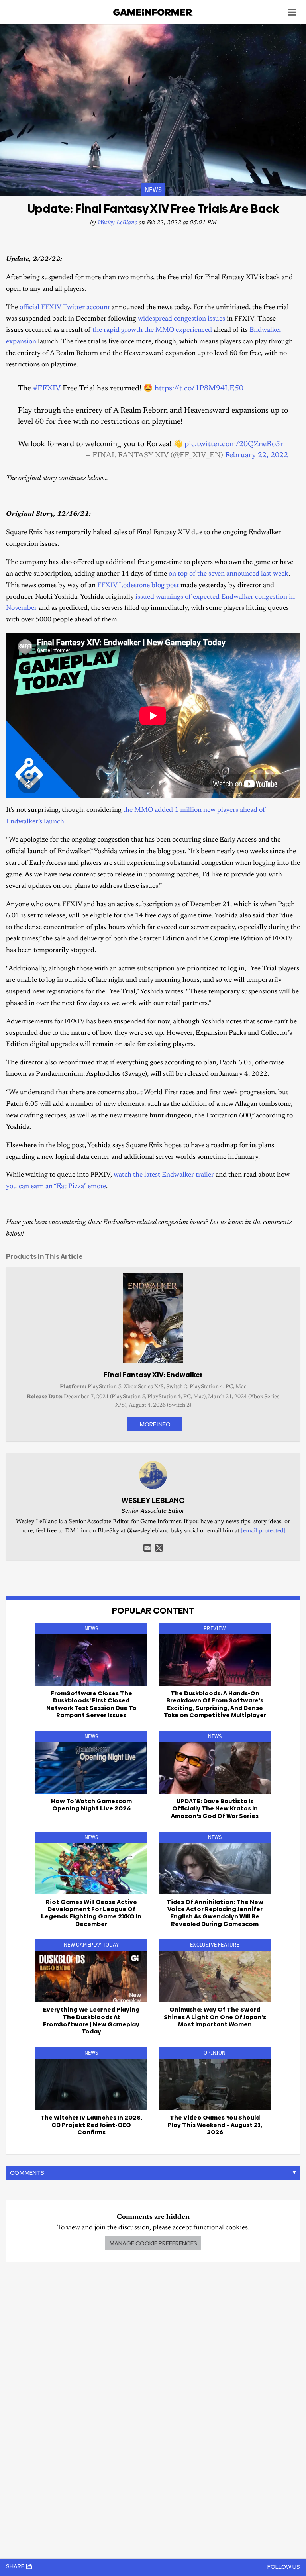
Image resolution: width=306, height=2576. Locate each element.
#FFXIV (47, 389)
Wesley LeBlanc (117, 223)
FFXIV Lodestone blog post (138, 586)
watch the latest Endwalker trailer (164, 1175)
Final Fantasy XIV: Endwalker (153, 1375)
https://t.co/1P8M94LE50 (199, 389)
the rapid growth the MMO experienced (152, 330)
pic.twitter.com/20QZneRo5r (234, 444)
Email (147, 1548)
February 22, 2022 (257, 455)
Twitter (159, 1548)
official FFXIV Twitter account (65, 308)
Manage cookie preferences (153, 2243)
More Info (155, 1424)
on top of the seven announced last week (229, 574)
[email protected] (263, 1531)
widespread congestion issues (181, 319)
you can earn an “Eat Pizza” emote (56, 1187)
